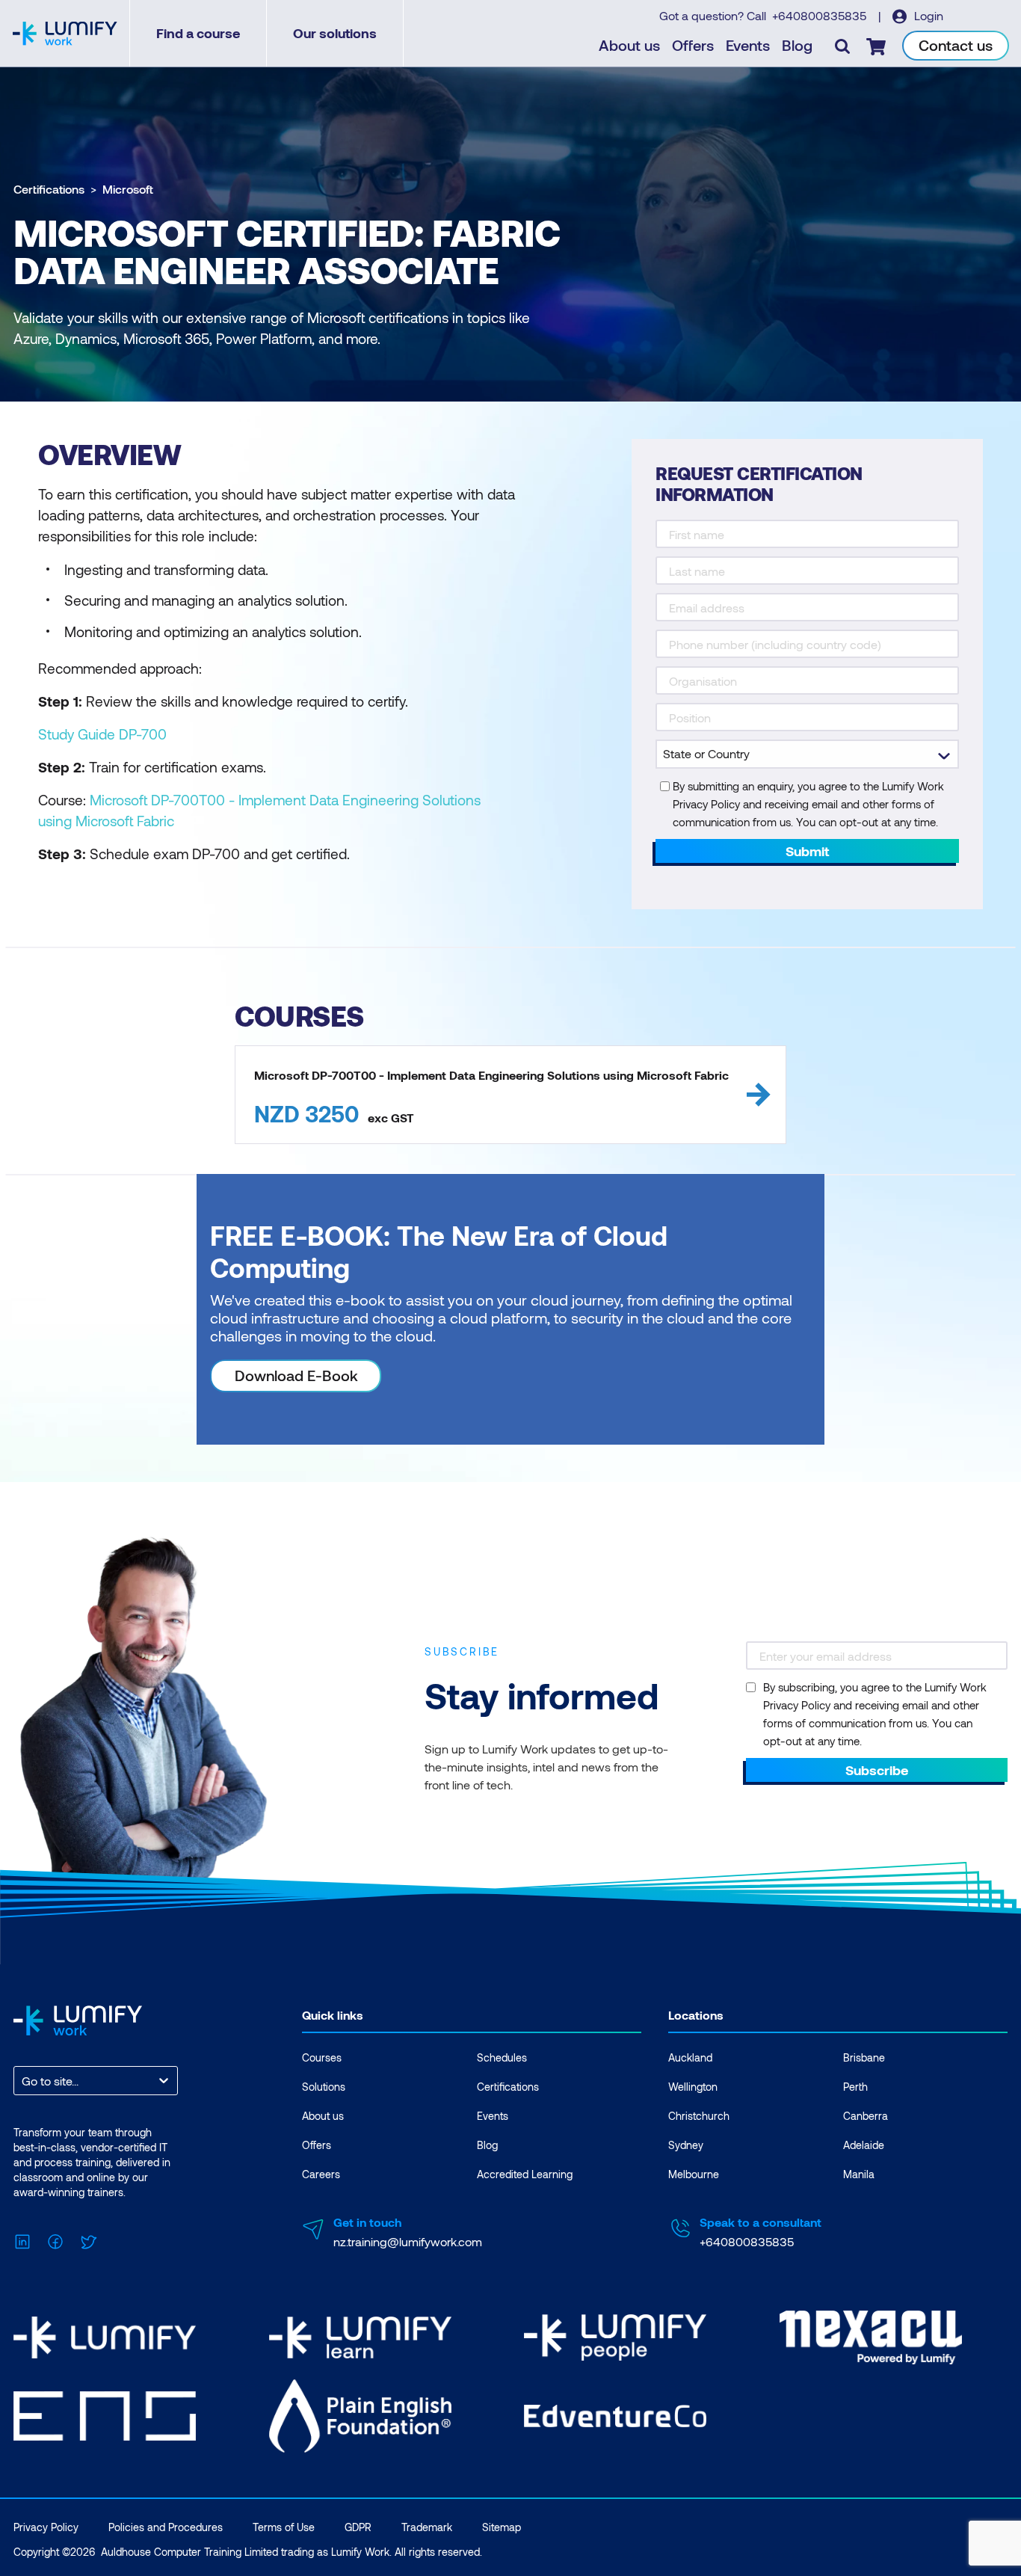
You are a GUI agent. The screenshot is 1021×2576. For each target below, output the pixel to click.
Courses (322, 2057)
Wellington (693, 2087)
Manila (859, 2174)
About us (629, 45)
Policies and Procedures (166, 2527)
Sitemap (502, 2527)
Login (927, 15)
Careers (321, 2174)
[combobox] (23, 2081)
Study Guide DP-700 (102, 734)
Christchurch (699, 2116)
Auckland (690, 2057)
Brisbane (864, 2057)
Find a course (198, 33)
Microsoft (128, 189)
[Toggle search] (842, 46)
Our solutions (335, 33)
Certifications (49, 189)
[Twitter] (88, 2240)
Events (748, 45)
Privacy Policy (46, 2527)
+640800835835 (821, 15)
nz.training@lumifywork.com (408, 2241)
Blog (797, 45)
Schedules (502, 2057)
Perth (855, 2087)
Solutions (324, 2087)
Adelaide (864, 2145)
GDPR (358, 2527)
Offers (693, 45)
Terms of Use (284, 2527)
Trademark (427, 2527)
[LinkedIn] (22, 2240)
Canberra (866, 2116)
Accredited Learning (525, 2174)
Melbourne (694, 2174)
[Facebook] (55, 2240)
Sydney (686, 2145)
